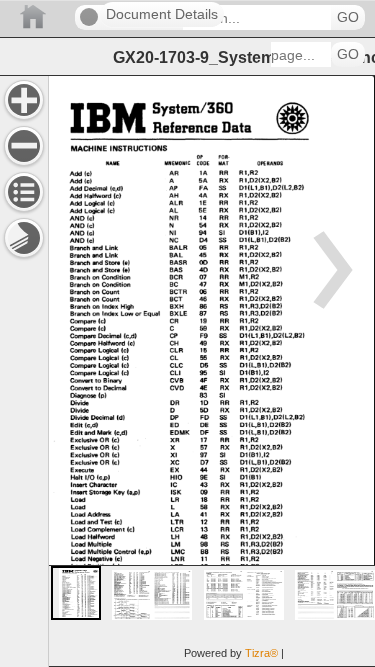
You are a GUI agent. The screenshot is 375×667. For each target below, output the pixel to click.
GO (348, 17)
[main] (211, 371)
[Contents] (24, 192)
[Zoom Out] (24, 146)
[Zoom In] (24, 100)
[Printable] (24, 238)
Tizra (261, 653)
